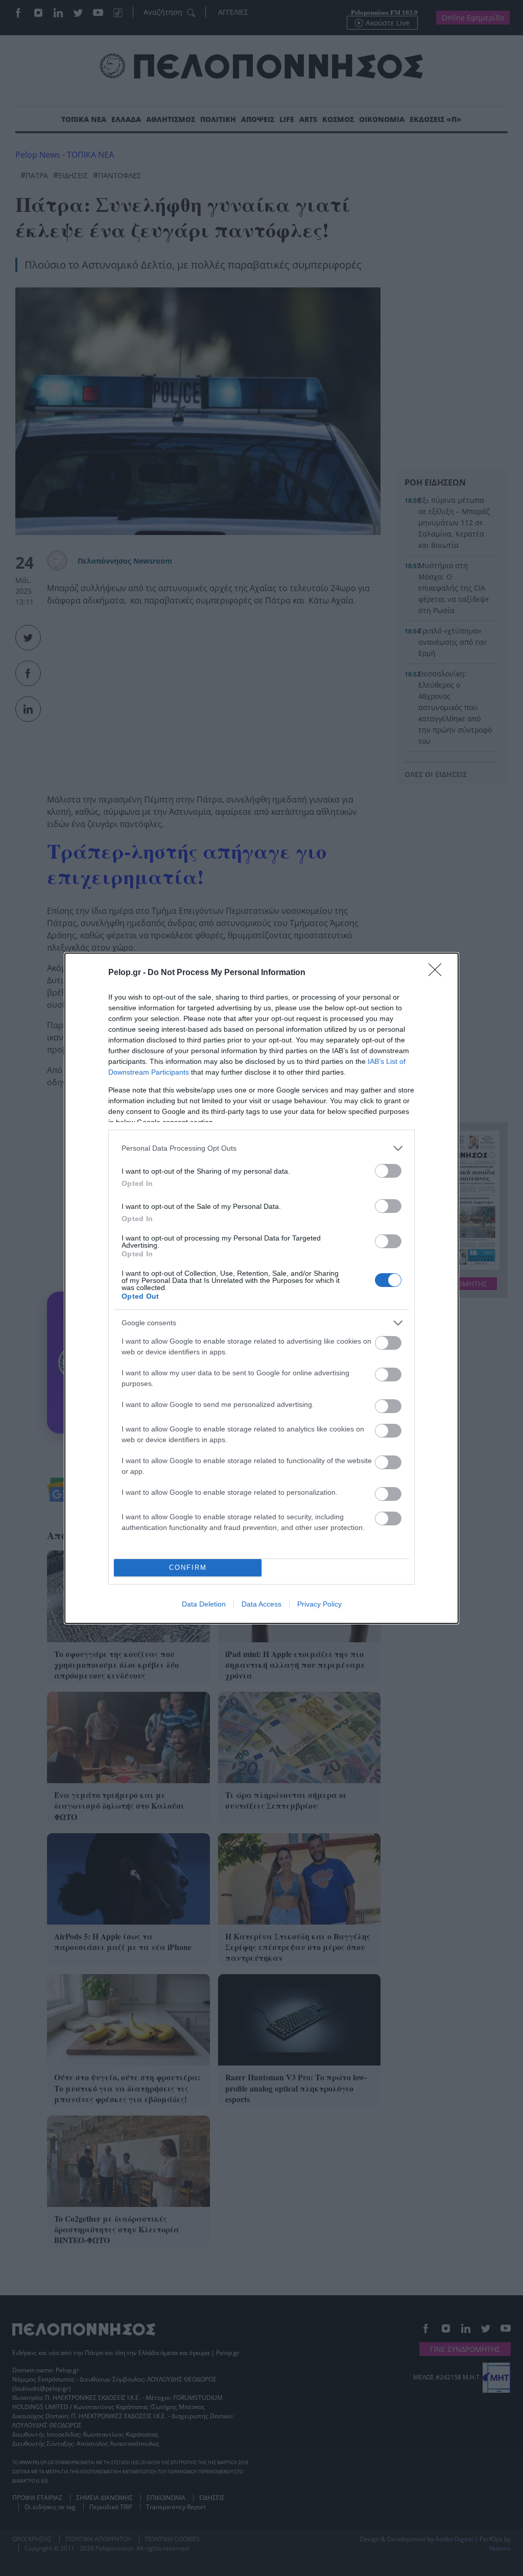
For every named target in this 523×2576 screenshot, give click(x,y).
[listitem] (261, 1148)
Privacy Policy (319, 1604)
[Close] (438, 973)
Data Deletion (204, 1604)
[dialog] (261, 1288)
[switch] (388, 1171)
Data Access (261, 1604)
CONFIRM (188, 1568)
